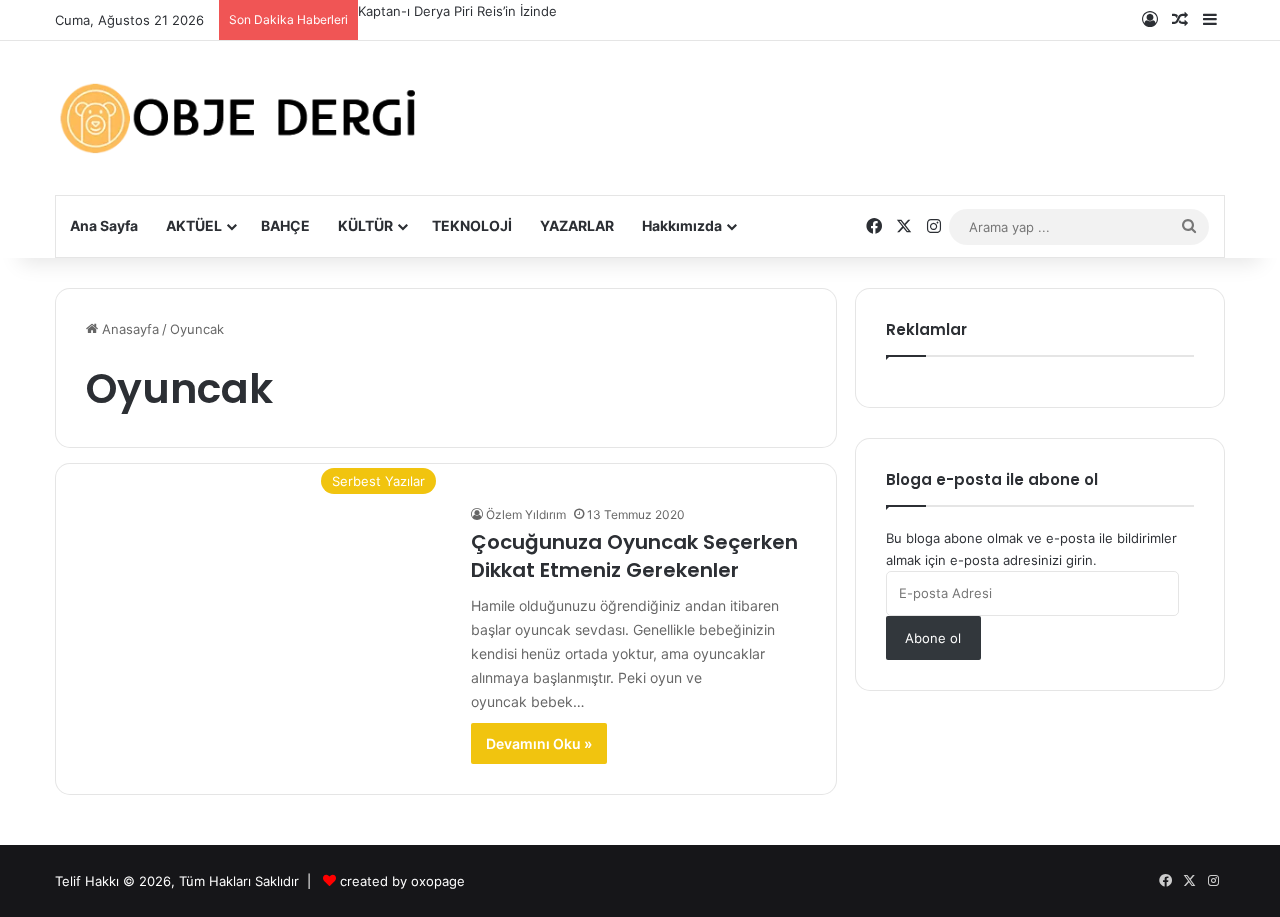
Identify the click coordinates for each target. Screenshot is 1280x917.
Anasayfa (128, 329)
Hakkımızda (682, 225)
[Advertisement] (840, 102)
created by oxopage (402, 881)
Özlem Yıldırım (526, 514)
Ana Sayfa (104, 225)
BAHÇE (285, 225)
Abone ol (933, 638)
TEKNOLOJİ (472, 225)
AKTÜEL (194, 225)
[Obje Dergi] (240, 118)
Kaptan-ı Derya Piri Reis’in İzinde (457, 11)
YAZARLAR (577, 225)
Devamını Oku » (539, 743)
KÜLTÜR (365, 225)
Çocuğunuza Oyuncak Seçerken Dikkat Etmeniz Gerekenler (634, 556)
